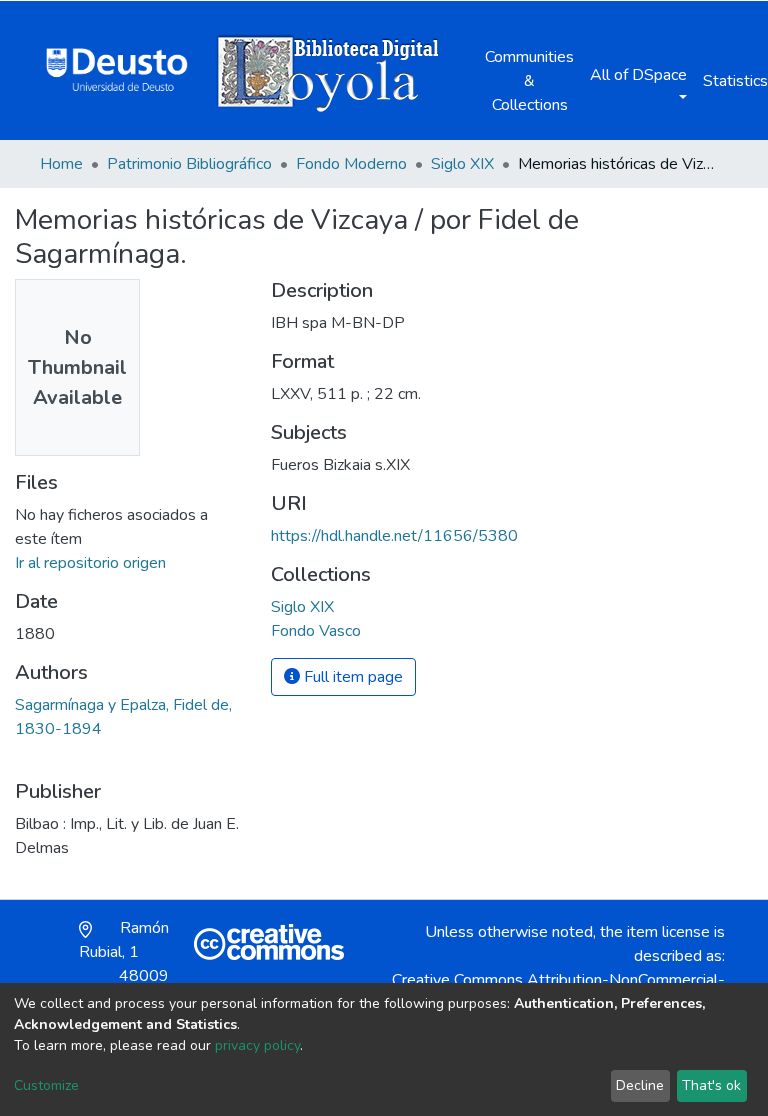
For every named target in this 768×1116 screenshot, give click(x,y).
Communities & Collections (529, 81)
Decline (640, 1085)
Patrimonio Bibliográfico (189, 164)
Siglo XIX (462, 164)
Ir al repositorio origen (90, 563)
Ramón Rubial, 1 (124, 964)
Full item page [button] (351, 677)
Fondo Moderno (351, 164)
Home (61, 164)
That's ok (711, 1085)
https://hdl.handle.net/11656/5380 (394, 536)
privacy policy (257, 1045)
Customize (46, 1085)
